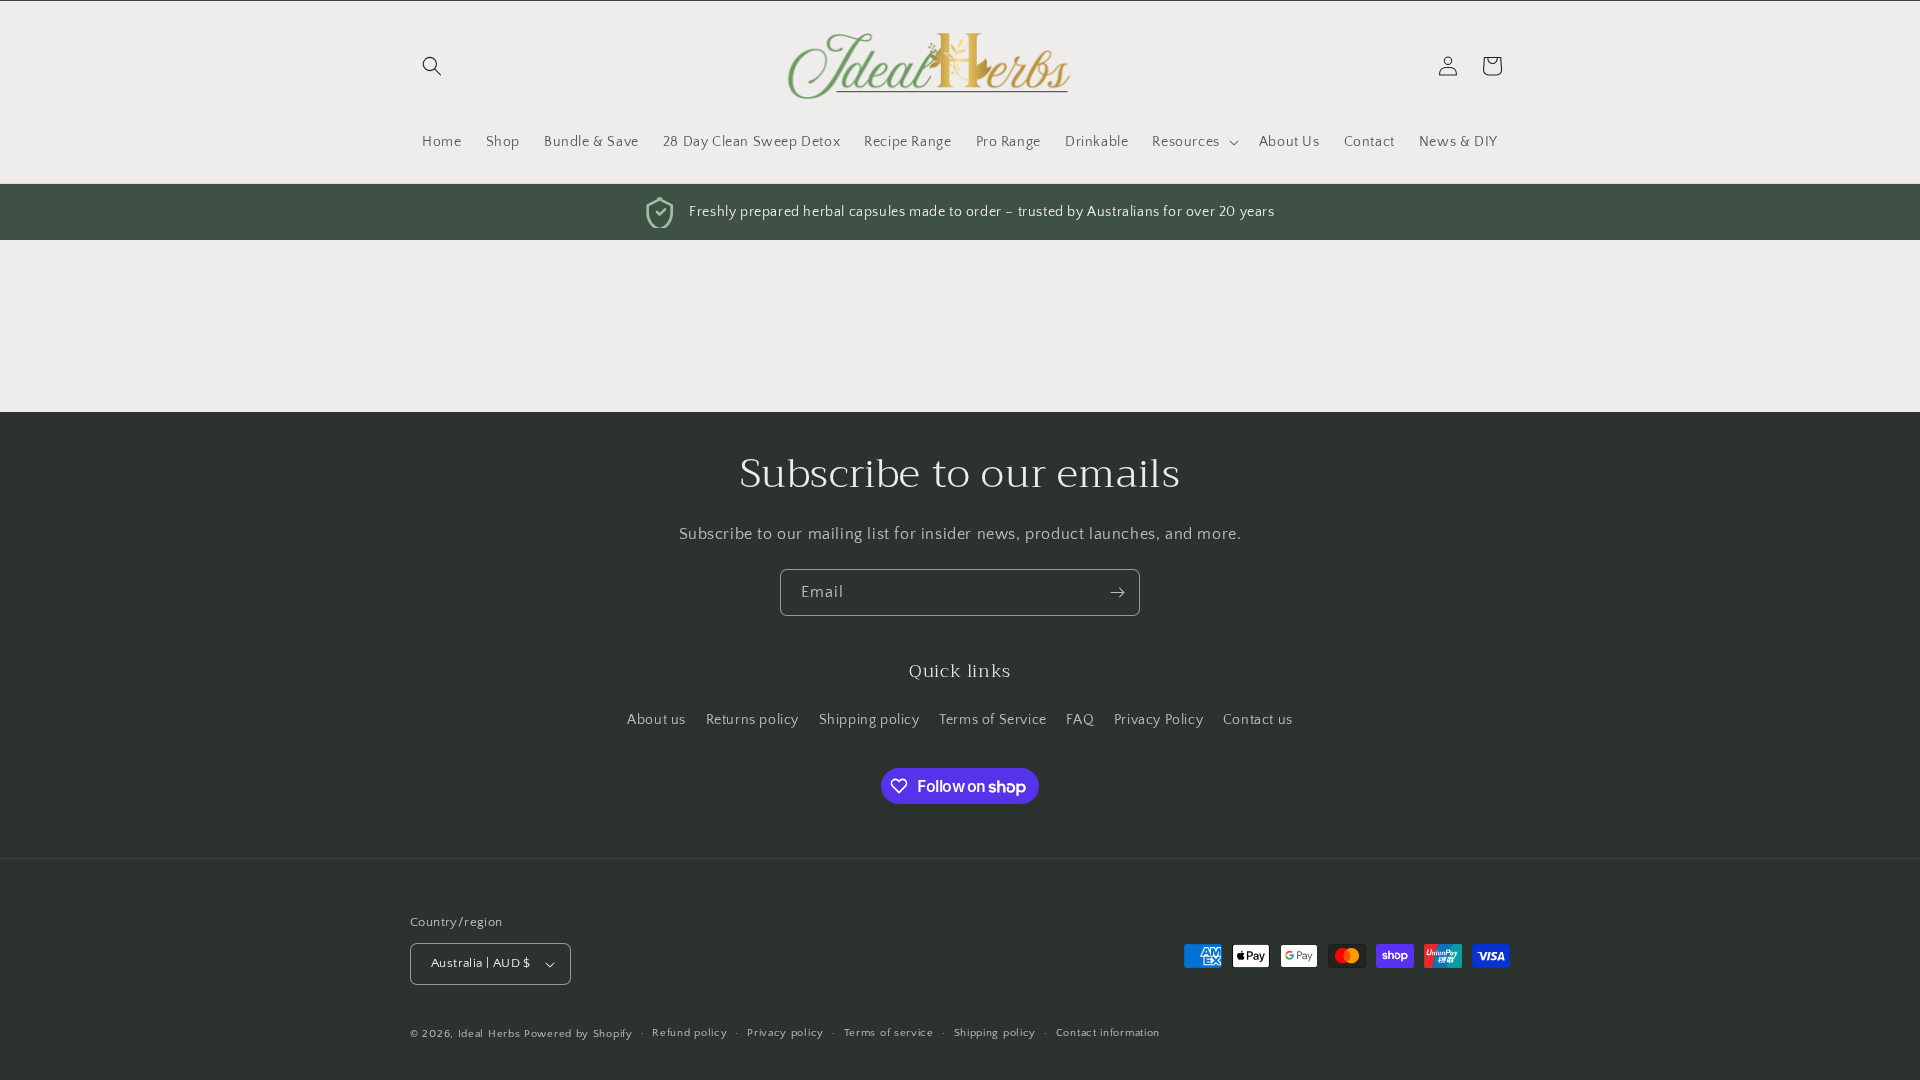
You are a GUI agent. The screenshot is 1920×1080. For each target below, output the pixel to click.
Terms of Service (993, 720)
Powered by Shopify (578, 1034)
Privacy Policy (1158, 720)
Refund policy (689, 1033)
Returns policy (752, 720)
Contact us (1258, 720)
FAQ (1080, 720)
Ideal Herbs (489, 1034)
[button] (432, 66)
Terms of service (889, 1033)
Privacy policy (785, 1033)
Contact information (1108, 1033)
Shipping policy (869, 720)
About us (656, 720)
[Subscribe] (1117, 592)
